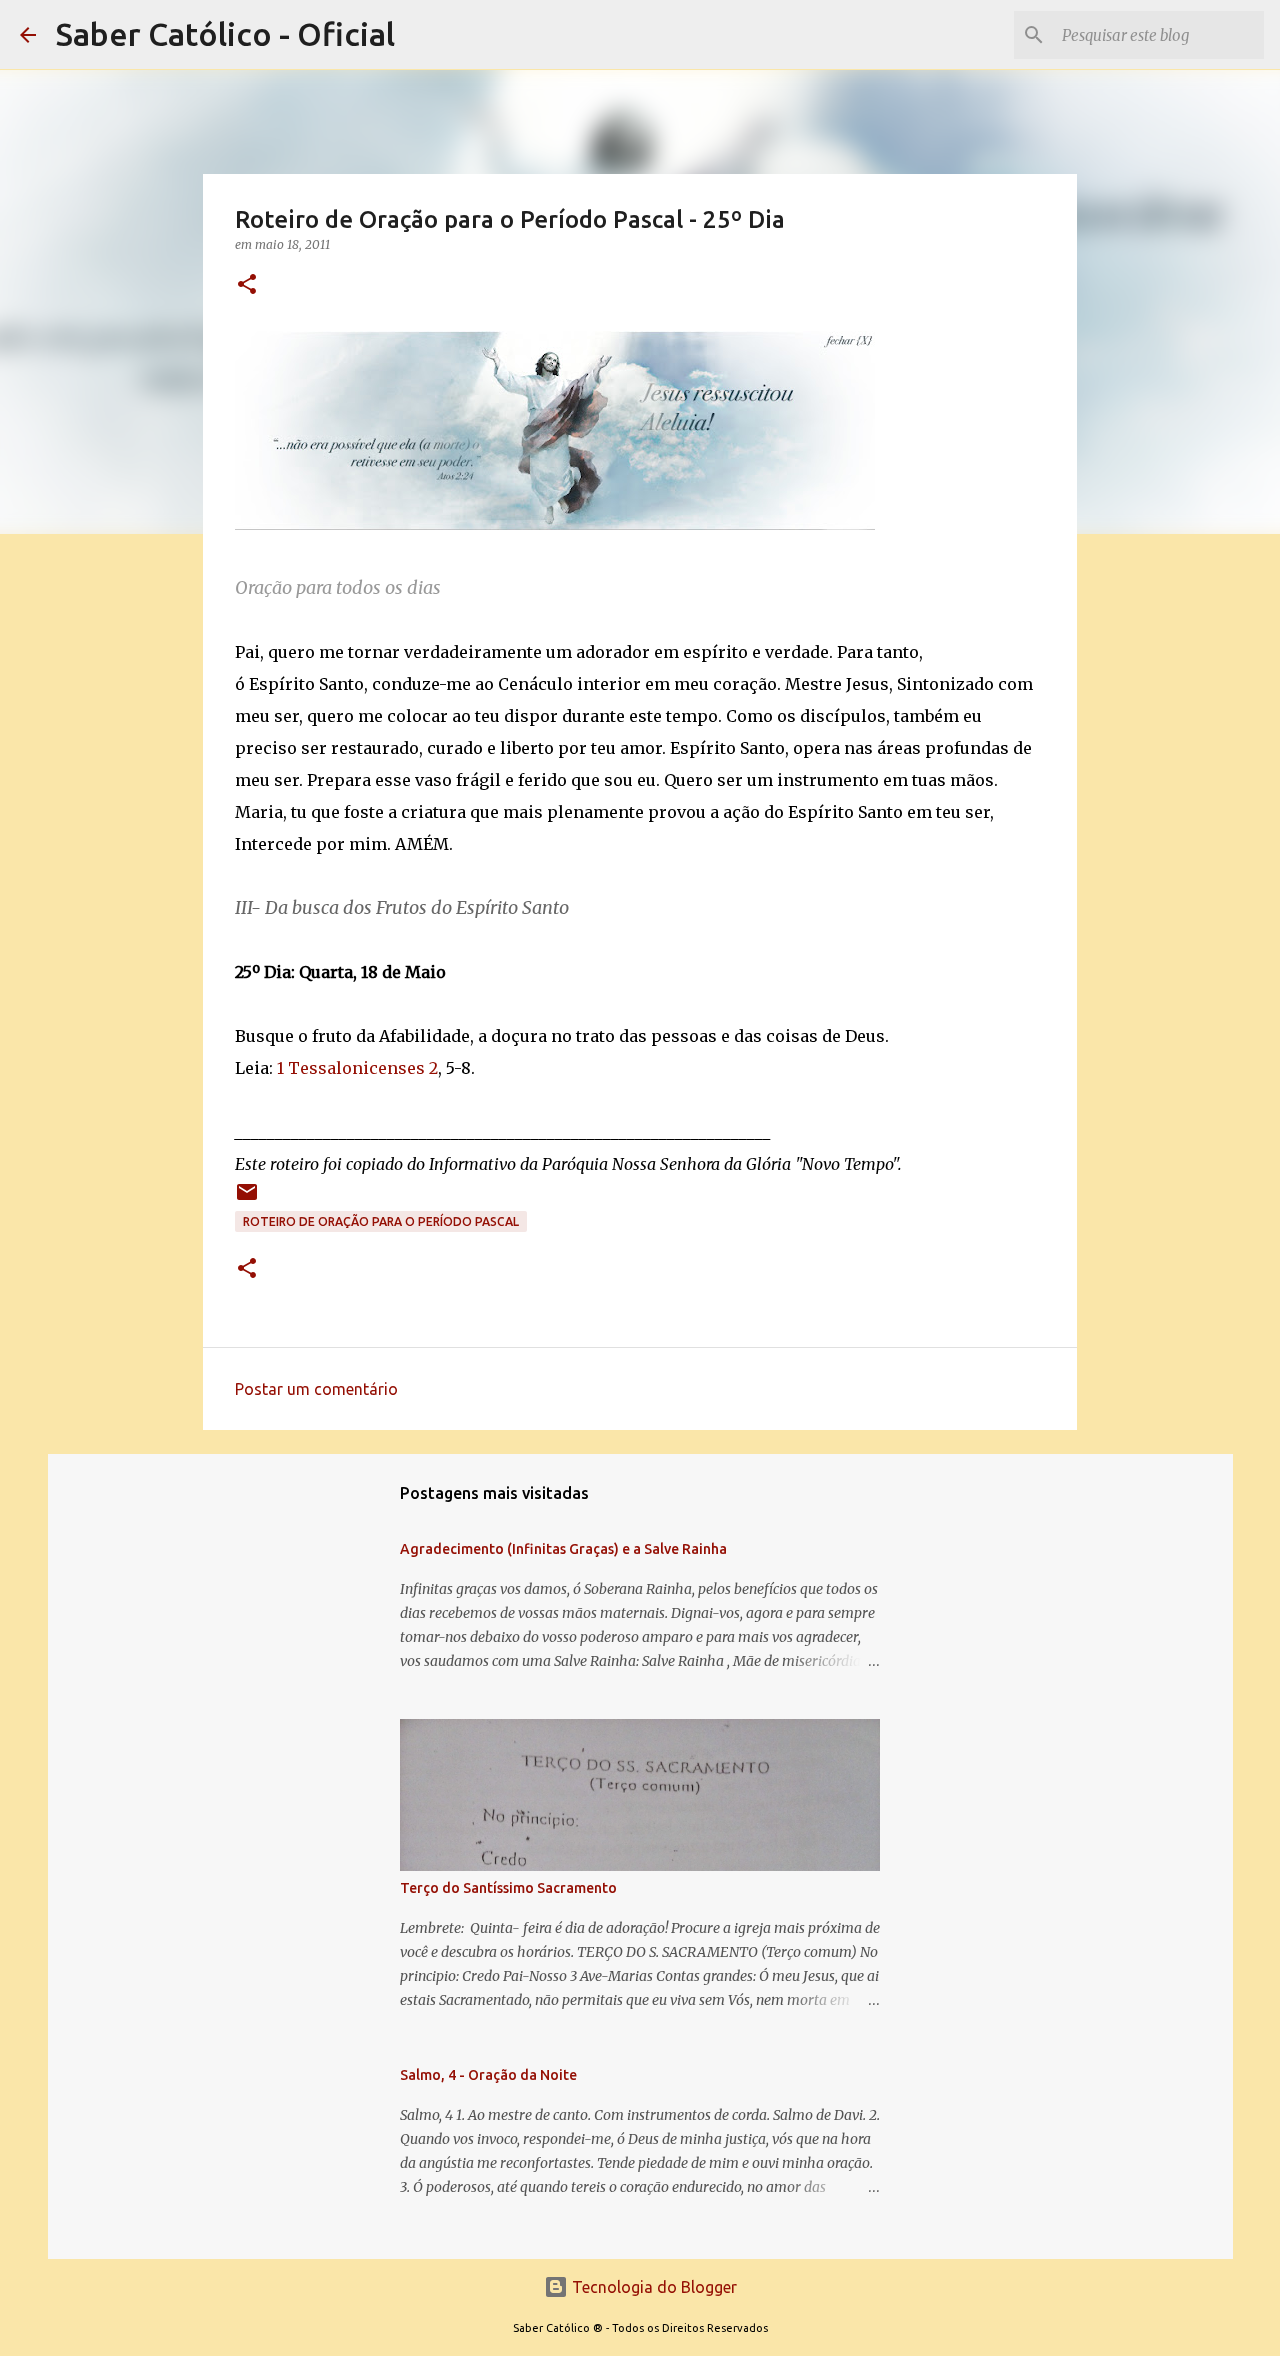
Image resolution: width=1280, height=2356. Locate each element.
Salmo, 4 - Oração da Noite (488, 2075)
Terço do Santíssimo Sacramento (508, 1888)
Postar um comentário (316, 1389)
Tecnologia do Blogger (652, 2287)
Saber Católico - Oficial (225, 34)
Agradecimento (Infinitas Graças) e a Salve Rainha (563, 1549)
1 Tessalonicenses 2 (357, 1068)
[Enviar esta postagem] (247, 1199)
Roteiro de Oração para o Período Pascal (381, 1221)
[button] (247, 285)
